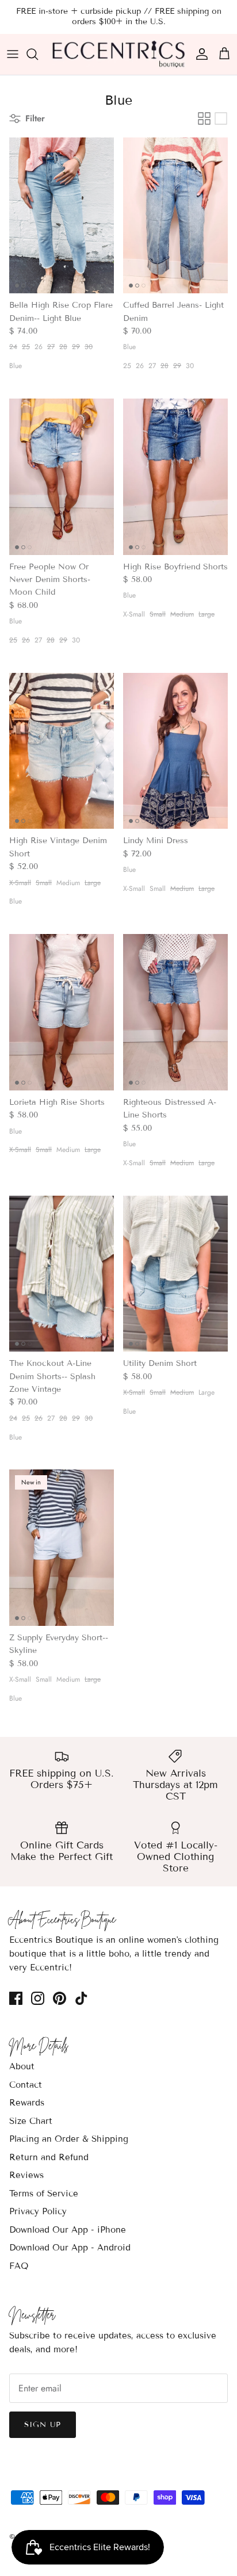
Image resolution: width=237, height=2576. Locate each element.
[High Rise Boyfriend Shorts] (175, 477)
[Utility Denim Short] (175, 1274)
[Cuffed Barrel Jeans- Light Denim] (175, 216)
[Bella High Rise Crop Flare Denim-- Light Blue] (62, 216)
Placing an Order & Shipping (69, 2139)
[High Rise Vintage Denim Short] (62, 751)
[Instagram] (38, 1998)
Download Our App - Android (70, 2248)
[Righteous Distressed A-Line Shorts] (175, 1012)
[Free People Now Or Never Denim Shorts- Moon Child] (62, 477)
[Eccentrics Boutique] (119, 54)
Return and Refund (49, 2157)
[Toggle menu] (13, 54)
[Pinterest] (60, 1998)
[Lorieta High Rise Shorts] (62, 1012)
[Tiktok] (81, 1998)
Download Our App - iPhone (68, 2230)
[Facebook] (16, 1998)
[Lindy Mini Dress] (175, 751)
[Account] (199, 54)
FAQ (19, 2266)
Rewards (27, 2103)
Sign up (43, 2425)
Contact (26, 2085)
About (22, 2066)
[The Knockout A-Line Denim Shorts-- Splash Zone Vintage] (62, 1274)
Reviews (26, 2175)
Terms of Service (44, 2194)
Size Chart (31, 2121)
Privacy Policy (38, 2211)
